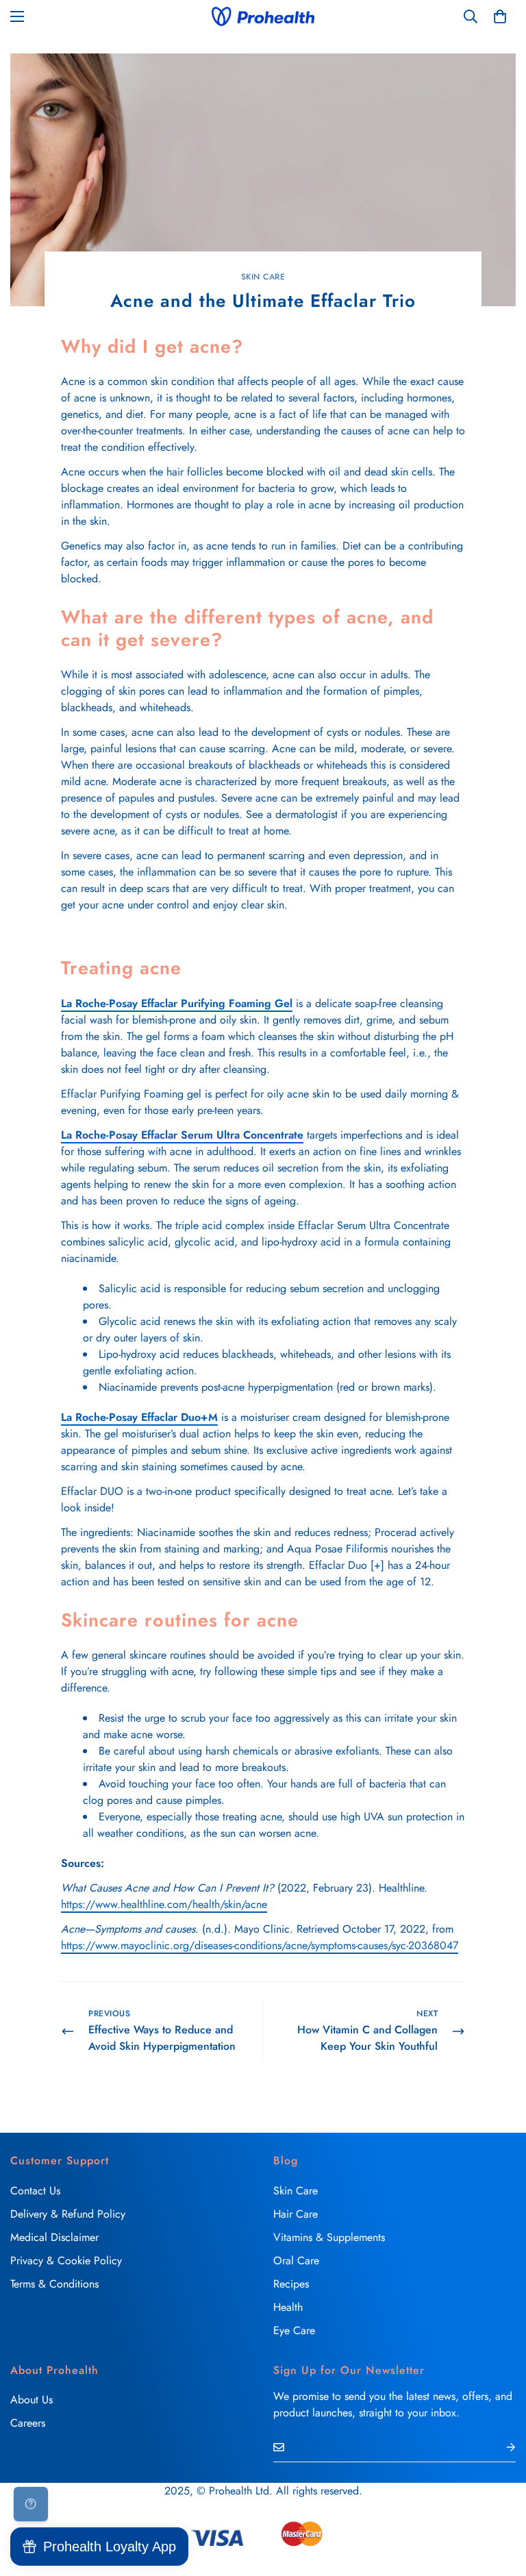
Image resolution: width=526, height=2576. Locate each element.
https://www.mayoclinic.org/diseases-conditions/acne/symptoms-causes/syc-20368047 (260, 1945)
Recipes (291, 2284)
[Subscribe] (500, 2447)
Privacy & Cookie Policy (66, 2261)
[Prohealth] (263, 16)
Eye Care (294, 2330)
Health (288, 2307)
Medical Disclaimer (54, 2237)
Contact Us (35, 2191)
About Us (32, 2400)
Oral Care (296, 2261)
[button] (500, 16)
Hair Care (296, 2214)
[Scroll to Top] (499, 2501)
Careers (28, 2423)
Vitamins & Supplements (329, 2237)
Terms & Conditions (54, 2284)
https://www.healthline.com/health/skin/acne (164, 1904)
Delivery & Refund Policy (68, 2214)
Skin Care (263, 277)
